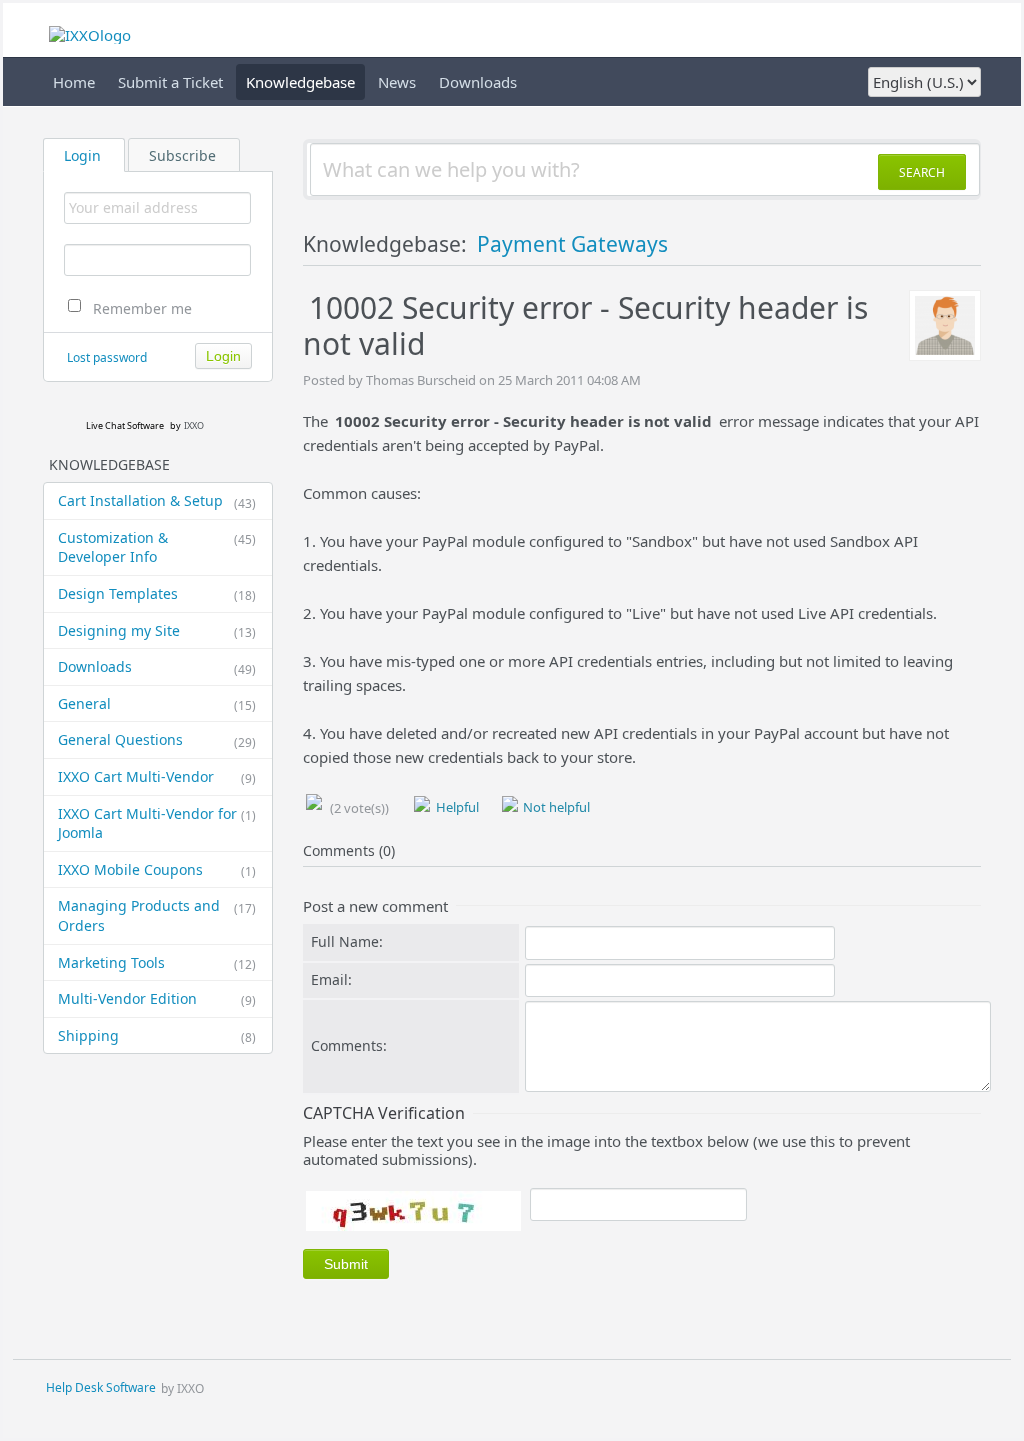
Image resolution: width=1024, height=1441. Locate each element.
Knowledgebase (300, 82)
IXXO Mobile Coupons (157, 870)
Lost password (107, 357)
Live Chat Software (125, 425)
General (157, 704)
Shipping (157, 1036)
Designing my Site (157, 631)
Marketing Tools (157, 963)
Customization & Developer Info (157, 547)
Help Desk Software (101, 1388)
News (397, 82)
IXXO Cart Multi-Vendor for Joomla (157, 823)
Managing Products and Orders (157, 915)
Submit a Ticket (170, 82)
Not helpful (555, 807)
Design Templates (157, 594)
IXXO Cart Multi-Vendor (157, 777)
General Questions (157, 740)
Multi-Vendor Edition (157, 999)
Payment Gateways (572, 244)
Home (74, 82)
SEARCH (922, 172)
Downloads (478, 82)
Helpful (456, 807)
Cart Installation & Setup (157, 501)
